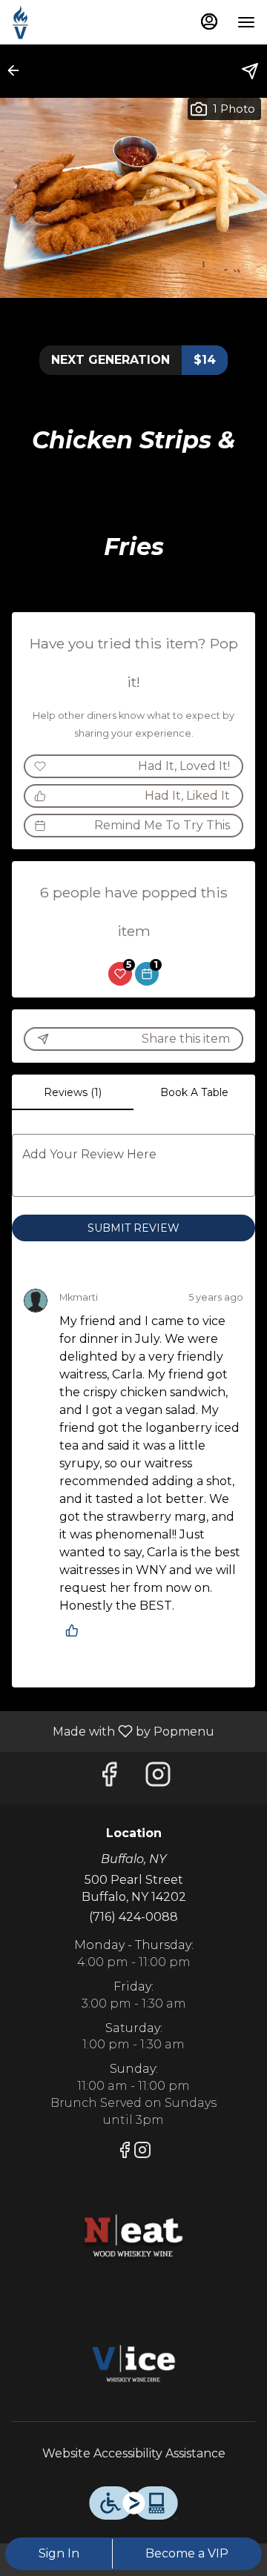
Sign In (59, 2553)
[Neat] (133, 2237)
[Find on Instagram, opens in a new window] (158, 1778)
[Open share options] (250, 71)
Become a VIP (187, 2553)
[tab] (73, 1092)
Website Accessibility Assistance (134, 2453)
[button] (18, 70)
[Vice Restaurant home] (79, 22)
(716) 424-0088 (133, 1917)
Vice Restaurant (133, 2366)
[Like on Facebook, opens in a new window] (109, 1778)
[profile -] (209, 21)
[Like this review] (76, 1630)
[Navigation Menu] (246, 22)
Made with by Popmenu (113, 1731)
